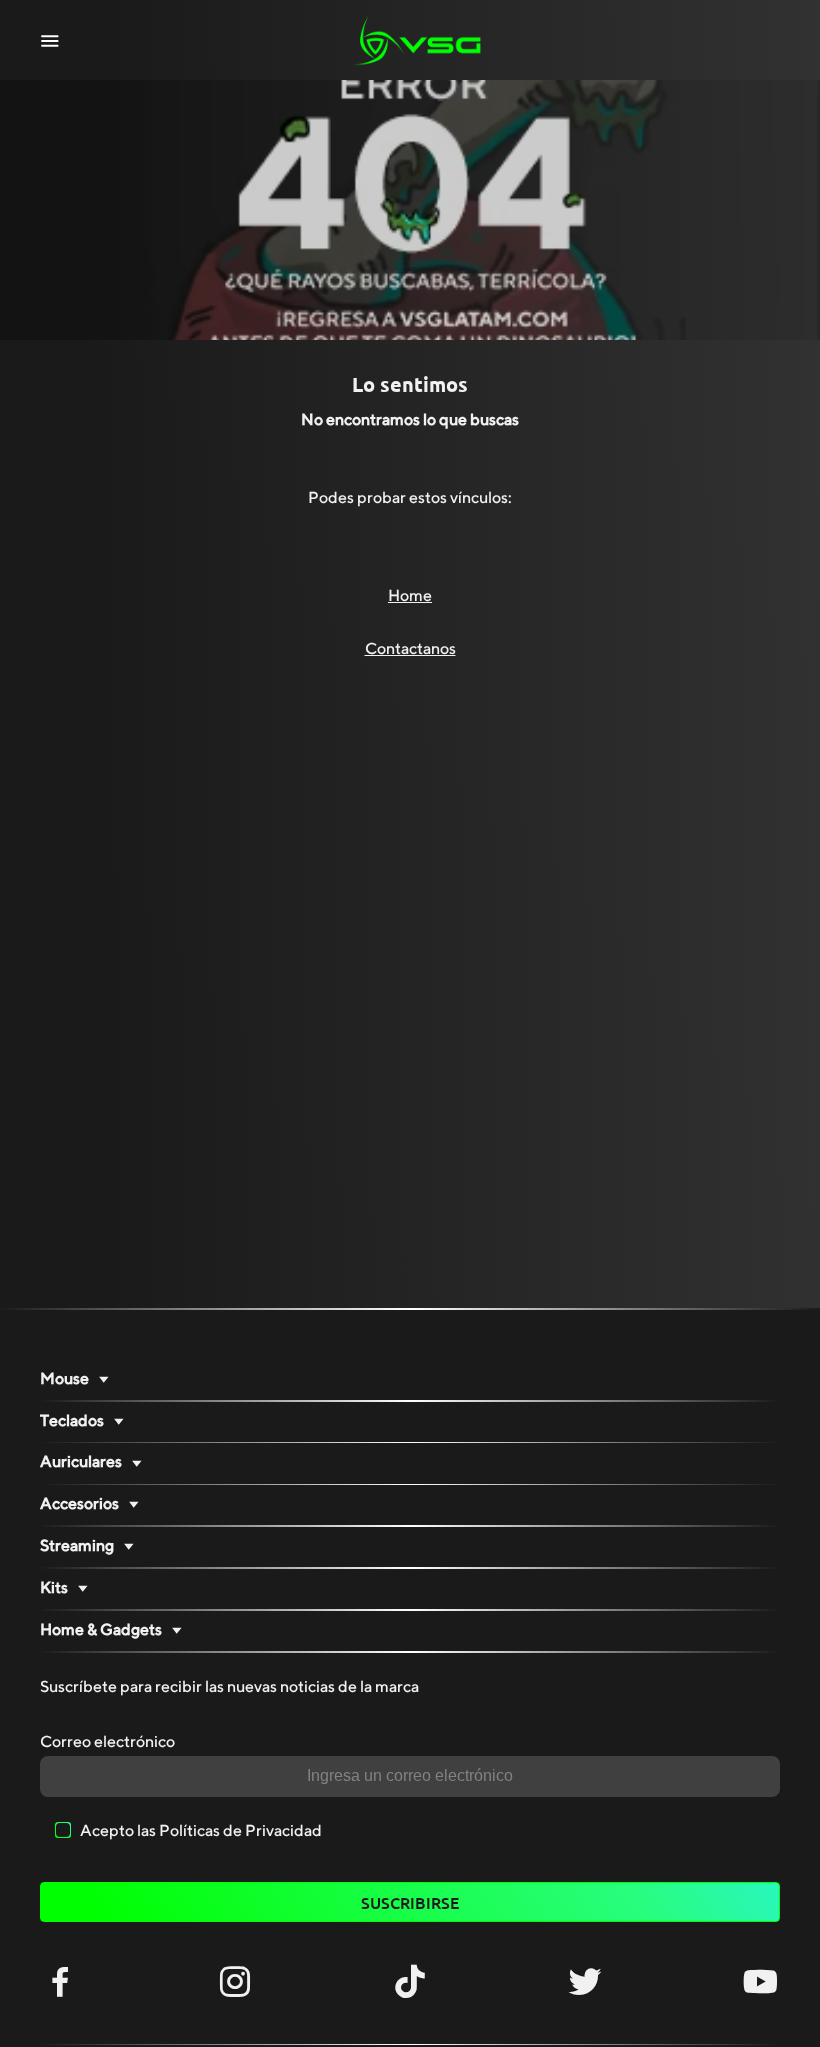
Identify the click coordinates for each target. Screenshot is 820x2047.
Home (410, 596)
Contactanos (410, 649)
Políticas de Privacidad (240, 1830)
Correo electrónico (107, 1741)
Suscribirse (410, 1902)
